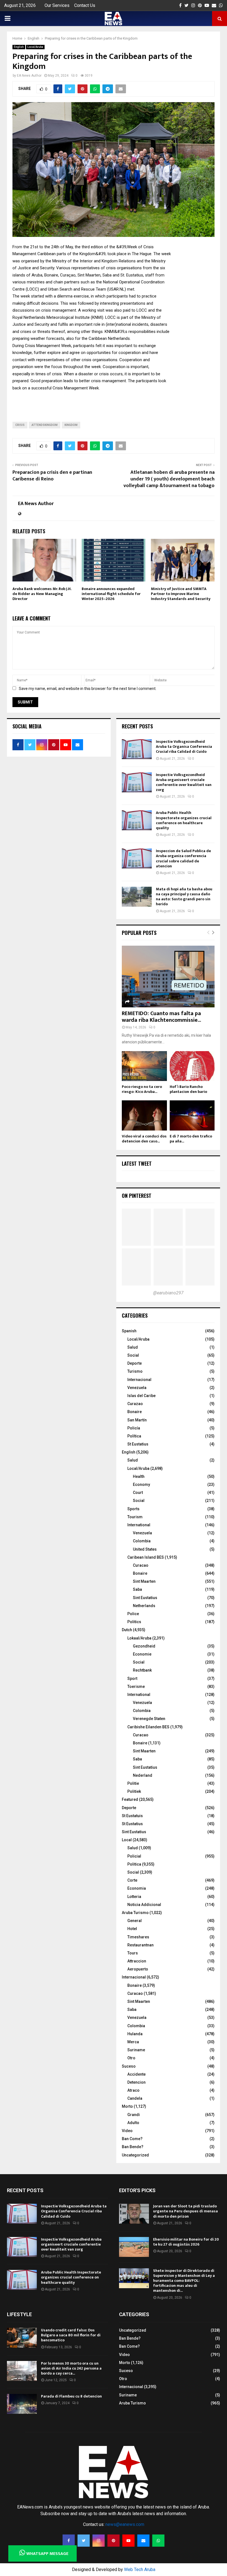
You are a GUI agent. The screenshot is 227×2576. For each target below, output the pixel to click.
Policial (134, 1856)
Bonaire (135, 1412)
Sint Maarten (144, 1581)
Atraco (133, 2090)
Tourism (135, 1517)
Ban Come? (132, 2139)
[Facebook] (69, 2541)
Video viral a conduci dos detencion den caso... (144, 1139)
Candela (135, 2098)
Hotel (132, 1929)
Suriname (136, 2050)
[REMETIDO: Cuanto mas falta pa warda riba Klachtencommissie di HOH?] (168, 977)
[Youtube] (128, 2541)
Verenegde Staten (149, 1719)
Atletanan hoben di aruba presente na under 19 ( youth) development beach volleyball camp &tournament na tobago (169, 479)
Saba (137, 1589)
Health (139, 1476)
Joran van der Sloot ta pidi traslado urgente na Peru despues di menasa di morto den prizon (185, 2211)
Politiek (134, 1791)
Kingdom (71, 425)
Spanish (129, 1331)
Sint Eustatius (145, 1598)
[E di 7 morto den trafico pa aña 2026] (192, 1115)
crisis (20, 425)
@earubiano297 (168, 1293)
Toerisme (136, 1687)
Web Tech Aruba (140, 2569)
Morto (127, 2106)
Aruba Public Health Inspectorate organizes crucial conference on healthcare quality (184, 820)
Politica (134, 1864)
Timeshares (138, 1937)
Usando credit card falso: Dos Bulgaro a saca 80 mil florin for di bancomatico (71, 2335)
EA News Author (29, 76)
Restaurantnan (140, 1945)
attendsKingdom (45, 425)
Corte (132, 1880)
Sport (132, 1678)
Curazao (135, 1404)
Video (127, 2131)
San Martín (137, 1420)
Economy (141, 1484)
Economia (137, 1888)
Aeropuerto (138, 1969)
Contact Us (85, 5)
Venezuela (137, 1388)
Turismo (135, 1371)
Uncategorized (135, 2155)
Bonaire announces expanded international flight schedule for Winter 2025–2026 (111, 594)
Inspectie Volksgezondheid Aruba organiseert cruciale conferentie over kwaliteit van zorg (184, 782)
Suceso (129, 2066)
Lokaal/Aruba (139, 1638)
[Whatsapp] (158, 2541)
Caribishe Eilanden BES (148, 1727)
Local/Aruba (35, 47)
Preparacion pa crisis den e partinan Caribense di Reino (52, 476)
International (139, 1525)
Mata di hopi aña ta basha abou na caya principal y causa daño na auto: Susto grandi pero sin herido (184, 897)
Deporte (135, 1363)
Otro (131, 2058)
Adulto (133, 2123)
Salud (133, 1347)
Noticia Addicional (144, 1905)
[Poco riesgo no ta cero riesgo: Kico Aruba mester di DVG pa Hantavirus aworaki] (144, 1066)
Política (134, 1436)
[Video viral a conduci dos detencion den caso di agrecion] (144, 1115)
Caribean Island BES (146, 1557)
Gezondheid (144, 1646)
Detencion (136, 2082)
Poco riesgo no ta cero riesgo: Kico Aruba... (142, 1089)
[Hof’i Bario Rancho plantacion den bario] (192, 1066)
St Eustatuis (132, 1816)
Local (127, 1840)
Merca (133, 2042)
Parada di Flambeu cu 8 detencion (71, 2396)
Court (138, 1493)
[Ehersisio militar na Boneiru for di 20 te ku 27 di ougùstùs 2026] (134, 2247)
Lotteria (134, 1897)
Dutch (127, 1630)
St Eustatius (138, 1444)
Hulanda (135, 2034)
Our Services (57, 5)
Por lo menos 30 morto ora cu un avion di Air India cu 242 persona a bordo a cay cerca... (71, 2368)
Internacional (139, 1380)
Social (133, 1355)
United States (145, 1549)
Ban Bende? (133, 2147)
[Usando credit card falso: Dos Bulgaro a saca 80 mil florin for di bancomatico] (22, 2338)
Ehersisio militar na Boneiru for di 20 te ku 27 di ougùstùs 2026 (186, 2242)
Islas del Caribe (141, 1396)
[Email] (143, 2541)
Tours (133, 1953)
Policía (134, 1428)
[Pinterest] (114, 2541)
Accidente (136, 2074)
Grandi (134, 2115)
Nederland (143, 1775)
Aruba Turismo (135, 1913)
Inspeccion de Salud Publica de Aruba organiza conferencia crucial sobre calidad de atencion (183, 858)
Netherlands (144, 1606)
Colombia (142, 1541)
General (135, 1921)
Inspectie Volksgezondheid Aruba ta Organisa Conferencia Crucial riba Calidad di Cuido (184, 747)
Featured (130, 1799)
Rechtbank (142, 1670)
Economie (142, 1654)
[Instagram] (99, 2541)
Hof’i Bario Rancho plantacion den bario (188, 1089)
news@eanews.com (125, 2524)
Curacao (141, 1565)
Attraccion (137, 1961)
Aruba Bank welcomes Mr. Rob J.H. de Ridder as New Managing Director (42, 594)
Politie (133, 1783)
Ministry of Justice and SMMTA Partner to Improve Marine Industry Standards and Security (181, 594)
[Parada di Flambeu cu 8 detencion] (22, 2404)
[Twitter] (84, 2541)
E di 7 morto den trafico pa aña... (191, 1139)
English (19, 47)
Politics (134, 1622)
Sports (133, 1509)
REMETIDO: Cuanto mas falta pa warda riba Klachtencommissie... (161, 1017)
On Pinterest (137, 1196)
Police (133, 1614)
